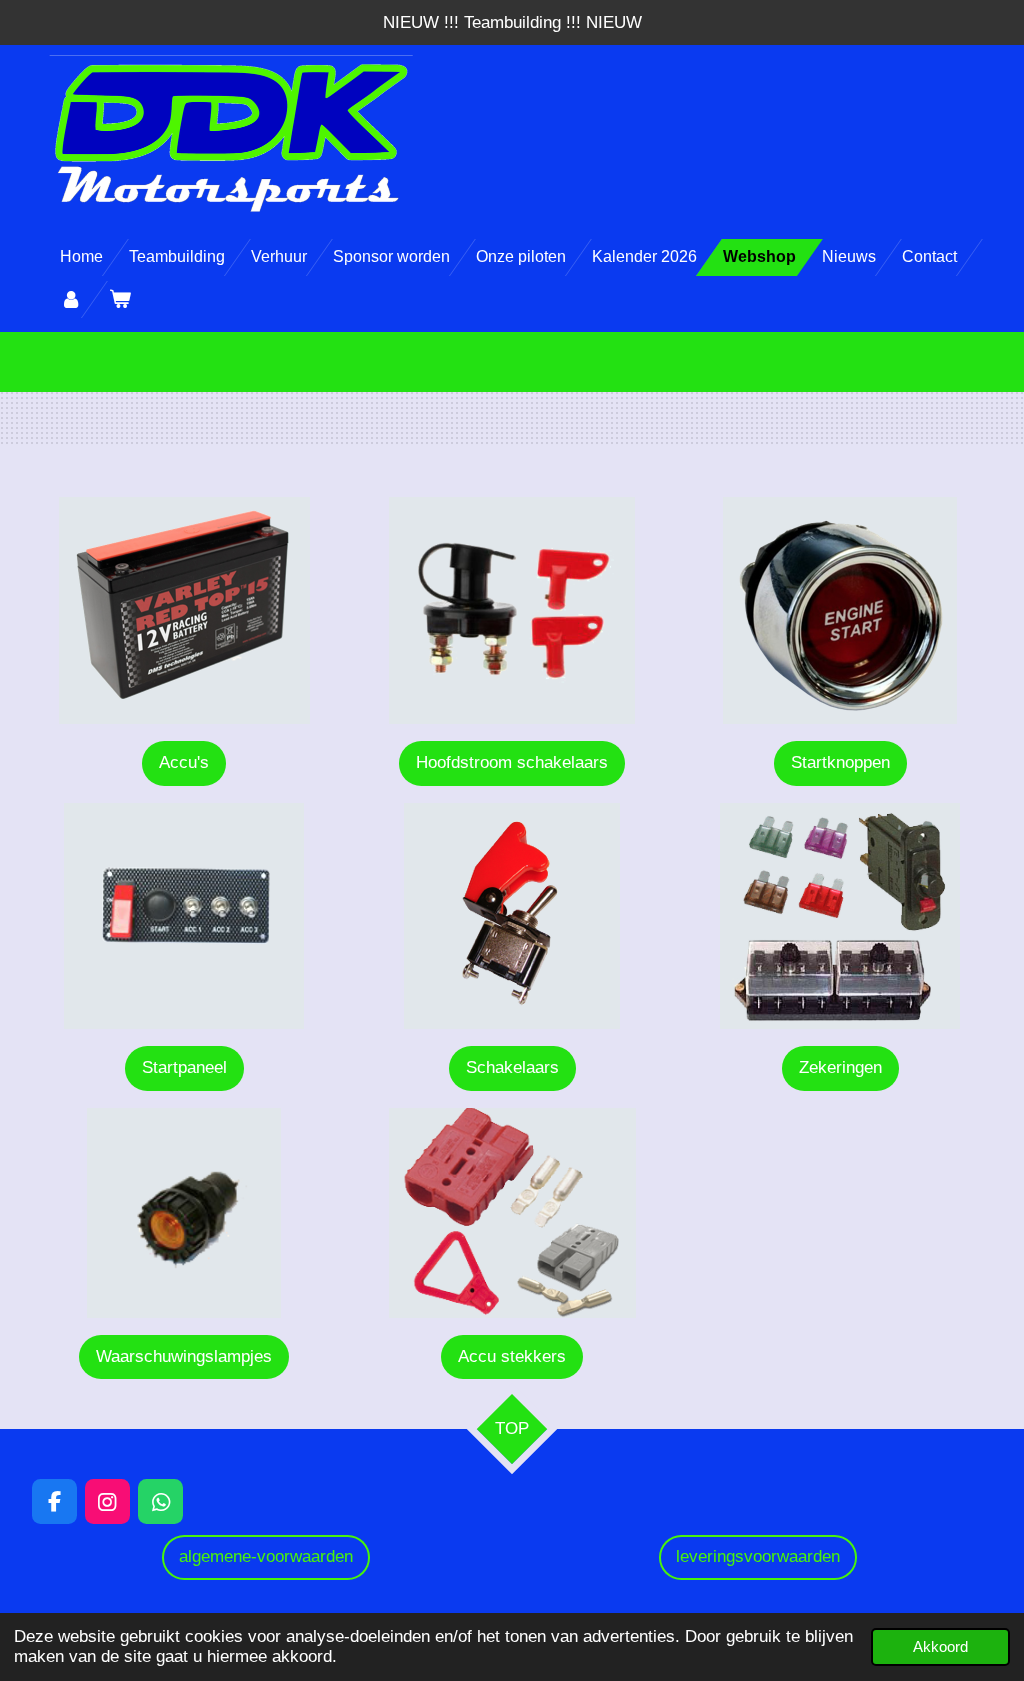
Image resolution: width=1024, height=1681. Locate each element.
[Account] (71, 299)
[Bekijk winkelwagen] (119, 299)
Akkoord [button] (940, 1646)
